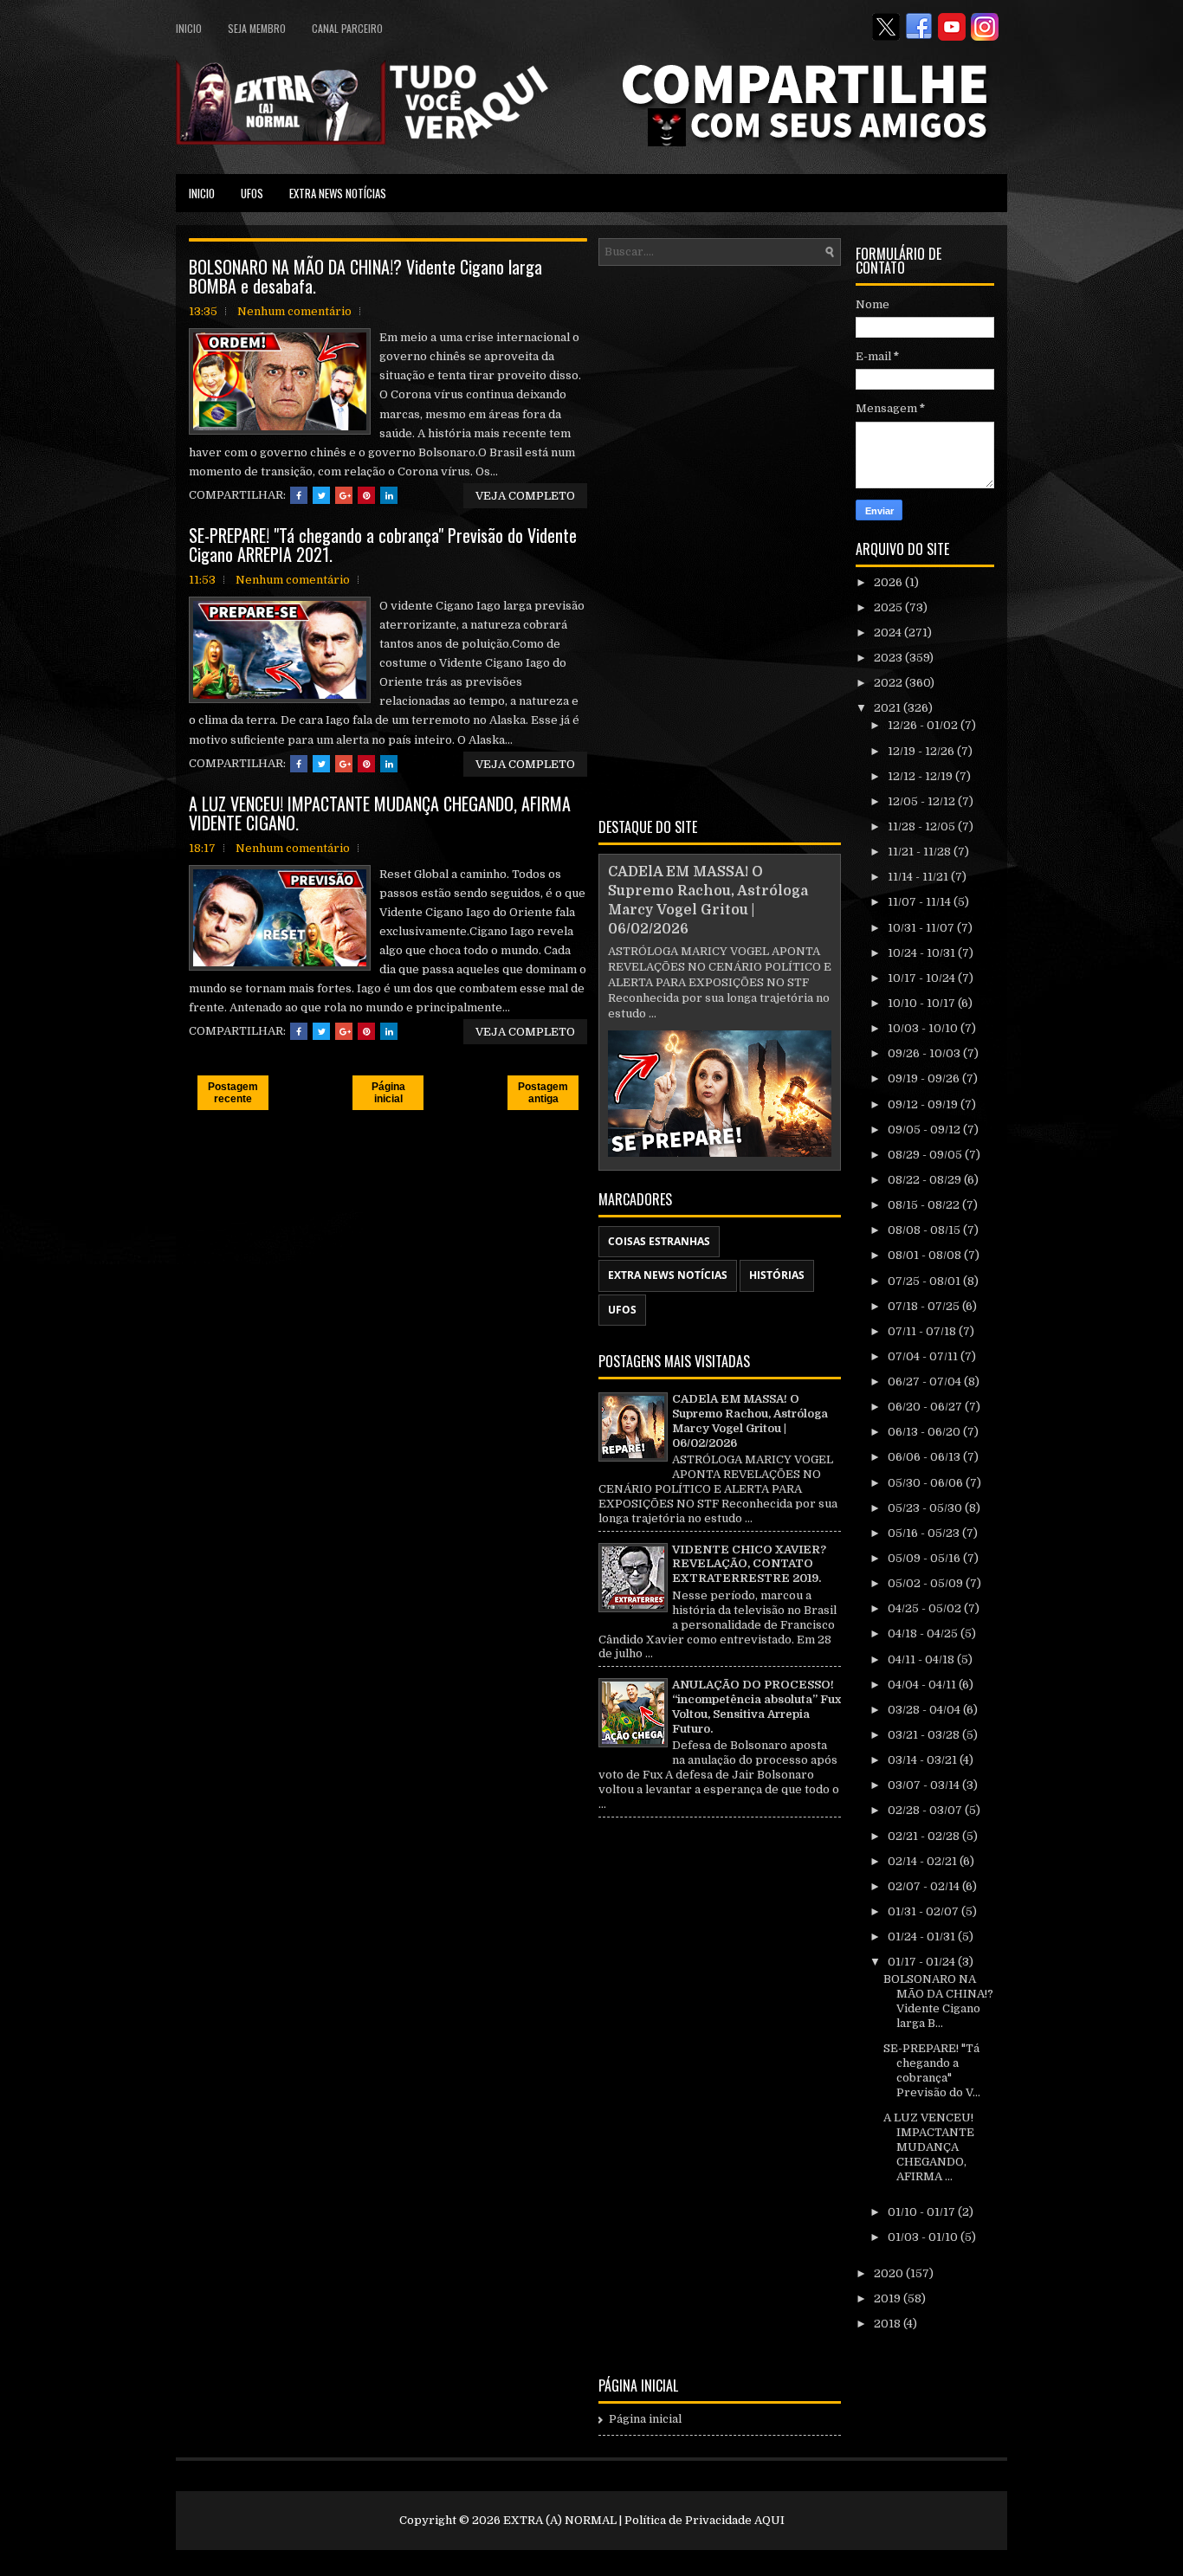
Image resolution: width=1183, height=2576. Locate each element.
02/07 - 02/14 (925, 1886)
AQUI (769, 2520)
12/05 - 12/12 (923, 801)
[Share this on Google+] (344, 495)
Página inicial (388, 1093)
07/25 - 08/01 (925, 1281)
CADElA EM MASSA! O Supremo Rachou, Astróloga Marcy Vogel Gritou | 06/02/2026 (750, 1421)
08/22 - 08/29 (926, 1180)
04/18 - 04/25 (924, 1633)
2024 (889, 633)
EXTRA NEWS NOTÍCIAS (338, 193)
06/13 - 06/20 (925, 1432)
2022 (889, 683)
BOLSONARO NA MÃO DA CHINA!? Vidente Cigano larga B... (938, 2001)
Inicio (189, 28)
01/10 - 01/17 (923, 2212)
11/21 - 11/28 (921, 852)
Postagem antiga (543, 1093)
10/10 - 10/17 (923, 1003)
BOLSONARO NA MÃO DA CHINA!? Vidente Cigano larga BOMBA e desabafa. (365, 276)
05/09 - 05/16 (925, 1558)
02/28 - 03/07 (926, 1810)
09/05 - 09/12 (925, 1130)
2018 (889, 2324)
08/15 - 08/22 (925, 1205)
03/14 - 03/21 (924, 1760)
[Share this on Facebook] (299, 495)
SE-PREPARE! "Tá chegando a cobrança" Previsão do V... (932, 2070)
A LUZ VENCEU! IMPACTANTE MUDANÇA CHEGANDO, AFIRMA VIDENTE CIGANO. (380, 813)
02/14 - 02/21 (924, 1861)
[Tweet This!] (321, 495)
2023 (889, 658)
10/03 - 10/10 (924, 1028)
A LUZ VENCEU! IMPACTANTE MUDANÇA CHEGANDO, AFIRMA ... (929, 2147)
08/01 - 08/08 (926, 1255)
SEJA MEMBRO (257, 28)
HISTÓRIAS (777, 1275)
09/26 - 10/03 (925, 1053)
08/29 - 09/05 (926, 1155)
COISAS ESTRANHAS (659, 1241)
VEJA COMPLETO (525, 496)
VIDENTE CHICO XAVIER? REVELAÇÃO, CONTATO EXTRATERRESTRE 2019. (749, 1564)
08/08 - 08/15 (925, 1230)
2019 (889, 2298)
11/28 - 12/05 (923, 826)
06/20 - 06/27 (926, 1407)
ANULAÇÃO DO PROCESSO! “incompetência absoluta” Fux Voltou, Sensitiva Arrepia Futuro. (756, 1707)
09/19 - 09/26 (925, 1078)
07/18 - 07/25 (925, 1306)
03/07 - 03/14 (925, 1785)
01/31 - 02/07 (924, 1911)
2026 (889, 582)
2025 (889, 607)
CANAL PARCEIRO (347, 28)
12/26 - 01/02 (924, 725)
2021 (889, 708)
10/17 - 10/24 (923, 978)
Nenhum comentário (294, 311)
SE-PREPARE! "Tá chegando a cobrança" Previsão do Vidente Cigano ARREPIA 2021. (383, 545)
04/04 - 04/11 (923, 1685)
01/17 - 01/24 (923, 1962)
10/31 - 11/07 (922, 928)
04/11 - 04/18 (922, 1659)
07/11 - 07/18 (923, 1331)
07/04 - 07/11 (924, 1356)
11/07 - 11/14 (921, 902)
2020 (890, 2273)
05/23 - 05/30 (926, 1508)
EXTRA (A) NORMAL (560, 2520)
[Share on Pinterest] (366, 495)
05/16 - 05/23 (925, 1533)
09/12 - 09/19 (924, 1104)
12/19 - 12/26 (922, 751)
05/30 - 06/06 (927, 1483)
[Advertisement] (720, 539)
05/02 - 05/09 (927, 1583)
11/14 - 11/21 (919, 877)
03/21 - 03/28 (925, 1735)
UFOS (252, 193)
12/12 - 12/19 (921, 776)
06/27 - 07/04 (926, 1382)
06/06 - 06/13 (925, 1457)
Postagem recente (233, 1093)
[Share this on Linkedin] (389, 495)
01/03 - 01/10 (924, 2237)
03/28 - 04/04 (925, 1710)
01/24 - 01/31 (923, 1937)
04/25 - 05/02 (926, 1608)
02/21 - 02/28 (925, 1836)
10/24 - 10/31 (923, 953)
